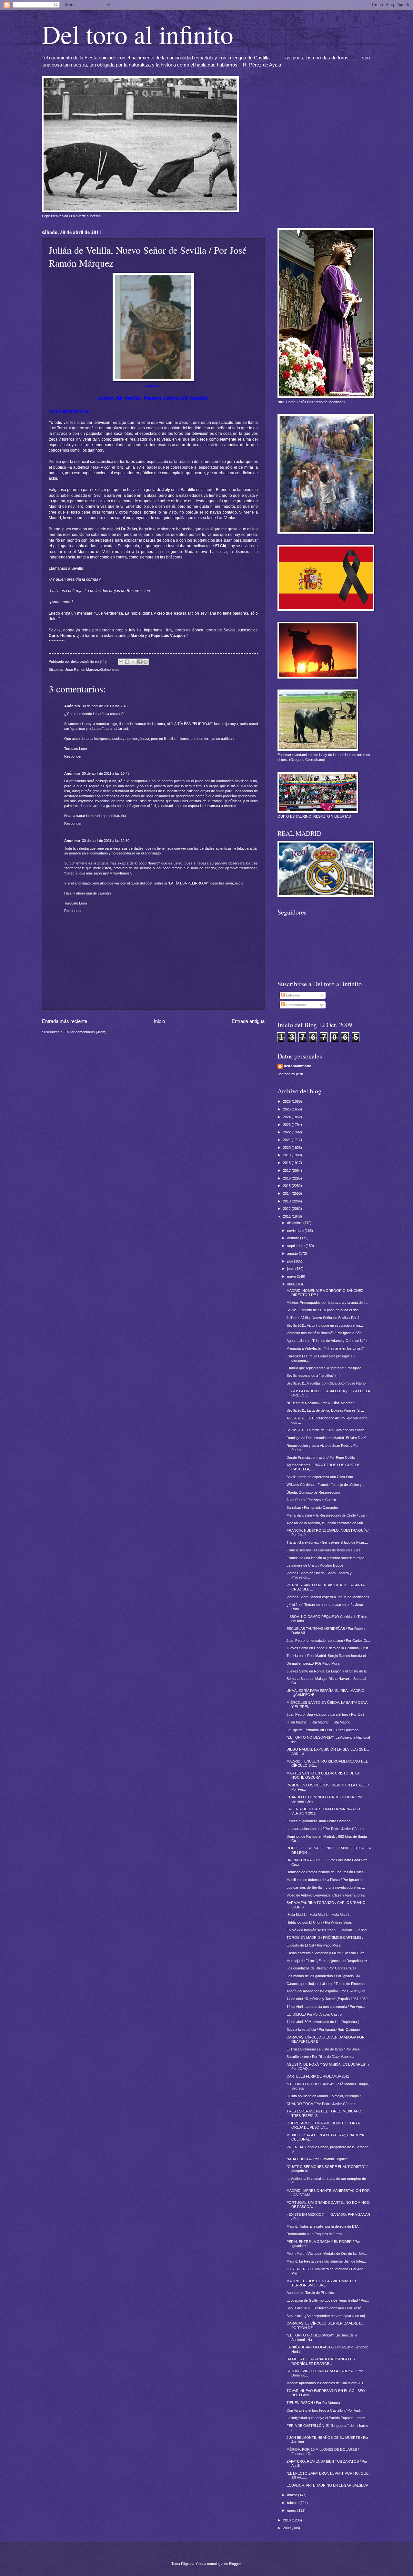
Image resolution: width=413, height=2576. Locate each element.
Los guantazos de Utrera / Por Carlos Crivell (321, 1968)
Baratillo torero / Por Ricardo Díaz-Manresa (320, 2057)
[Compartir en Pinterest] (146, 662)
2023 (287, 1125)
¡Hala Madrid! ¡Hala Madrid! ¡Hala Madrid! (319, 1722)
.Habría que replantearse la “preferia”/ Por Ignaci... (326, 1368)
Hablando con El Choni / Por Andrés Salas (319, 1922)
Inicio (159, 1021)
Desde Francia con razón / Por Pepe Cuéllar (321, 1457)
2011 (287, 1216)
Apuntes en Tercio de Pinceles (310, 2293)
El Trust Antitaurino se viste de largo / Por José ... (325, 2049)
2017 (287, 1170)
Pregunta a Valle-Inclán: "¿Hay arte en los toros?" (325, 1348)
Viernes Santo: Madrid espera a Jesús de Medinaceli (328, 1597)
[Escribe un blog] (127, 662)
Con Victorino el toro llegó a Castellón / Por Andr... (325, 2410)
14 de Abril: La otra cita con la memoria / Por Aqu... (326, 2007)
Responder (73, 756)
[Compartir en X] (133, 662)
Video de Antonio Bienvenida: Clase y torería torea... (327, 1895)
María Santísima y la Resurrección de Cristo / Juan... (328, 1515)
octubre (294, 1238)
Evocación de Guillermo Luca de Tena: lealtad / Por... (328, 2300)
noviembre (296, 1231)
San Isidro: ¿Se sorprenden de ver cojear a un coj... (327, 2316)
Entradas (292, 995)
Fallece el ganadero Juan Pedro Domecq (318, 1821)
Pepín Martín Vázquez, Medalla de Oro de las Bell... (327, 2254)
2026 (287, 1101)
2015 (287, 1186)
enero (292, 2510)
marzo (293, 2495)
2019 (287, 1155)
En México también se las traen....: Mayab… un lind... (328, 1930)
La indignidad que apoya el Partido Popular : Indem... (327, 2418)
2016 (287, 1178)
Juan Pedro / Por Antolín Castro (311, 1500)
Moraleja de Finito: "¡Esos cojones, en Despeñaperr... (328, 1961)
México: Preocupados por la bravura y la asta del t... (327, 1303)
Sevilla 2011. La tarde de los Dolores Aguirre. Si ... (325, 1410)
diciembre (295, 1223)
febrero (293, 2503)
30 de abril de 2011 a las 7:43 (105, 706)
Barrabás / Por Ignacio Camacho (312, 1508)
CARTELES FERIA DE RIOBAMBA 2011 (318, 2076)
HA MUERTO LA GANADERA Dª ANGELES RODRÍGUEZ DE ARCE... (321, 2361)
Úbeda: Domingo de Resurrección (313, 1492)
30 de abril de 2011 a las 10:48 (106, 773)
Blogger (235, 2564)
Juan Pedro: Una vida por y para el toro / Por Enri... (327, 1714)
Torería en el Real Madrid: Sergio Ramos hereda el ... (328, 1656)
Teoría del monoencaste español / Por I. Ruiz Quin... (327, 1991)
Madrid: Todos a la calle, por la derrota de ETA (322, 2226)
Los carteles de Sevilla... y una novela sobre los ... (326, 1887)
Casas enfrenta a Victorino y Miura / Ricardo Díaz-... (327, 1953)
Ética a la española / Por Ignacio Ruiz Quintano (323, 2029)
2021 (287, 1140)
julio (291, 1261)
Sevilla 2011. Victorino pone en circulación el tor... (325, 1325)
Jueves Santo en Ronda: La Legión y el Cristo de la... (328, 1671)
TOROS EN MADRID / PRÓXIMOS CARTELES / (325, 1937)
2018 (287, 1163)
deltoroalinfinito (298, 1066)
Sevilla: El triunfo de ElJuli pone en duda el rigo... (324, 1310)
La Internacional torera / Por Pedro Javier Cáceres (326, 1829)
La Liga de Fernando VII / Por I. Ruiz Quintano (322, 1730)
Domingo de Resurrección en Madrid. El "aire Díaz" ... (328, 1438)
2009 (287, 2528)
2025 (287, 1109)
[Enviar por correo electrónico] (121, 662)
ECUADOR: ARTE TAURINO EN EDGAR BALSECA (327, 2485)
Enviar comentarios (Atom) (86, 1032)
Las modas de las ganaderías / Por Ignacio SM (323, 1976)
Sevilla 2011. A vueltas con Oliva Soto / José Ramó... (327, 1383)
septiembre (296, 1246)
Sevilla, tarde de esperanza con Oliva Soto (320, 1477)
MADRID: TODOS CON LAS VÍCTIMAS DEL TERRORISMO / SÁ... (322, 2283)
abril (291, 1284)
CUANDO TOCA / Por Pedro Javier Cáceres (322, 2104)
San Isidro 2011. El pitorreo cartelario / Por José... (325, 2308)
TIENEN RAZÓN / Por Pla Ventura (313, 2403)
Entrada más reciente (65, 1021)
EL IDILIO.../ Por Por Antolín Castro (314, 2014)
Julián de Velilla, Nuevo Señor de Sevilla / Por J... (324, 1318)
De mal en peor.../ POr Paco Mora (313, 1663)
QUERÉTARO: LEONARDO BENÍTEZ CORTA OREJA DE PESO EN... (323, 2125)
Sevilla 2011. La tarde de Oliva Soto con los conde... (327, 1430)
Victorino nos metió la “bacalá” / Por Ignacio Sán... (325, 1333)
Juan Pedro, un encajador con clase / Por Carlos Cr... (328, 1641)
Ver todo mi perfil (290, 1074)
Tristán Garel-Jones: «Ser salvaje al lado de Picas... (327, 1542)
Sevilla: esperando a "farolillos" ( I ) (314, 1375)
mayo (292, 1276)
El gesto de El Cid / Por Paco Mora (313, 1945)
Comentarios (295, 1005)
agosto (293, 1253)
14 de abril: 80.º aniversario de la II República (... (324, 2022)
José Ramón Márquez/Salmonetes (92, 670)
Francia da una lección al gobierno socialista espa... (327, 1558)
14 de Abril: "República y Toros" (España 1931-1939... (328, 1999)
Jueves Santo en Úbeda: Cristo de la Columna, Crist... (329, 1648)
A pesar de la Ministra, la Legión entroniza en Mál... (326, 1523)
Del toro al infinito (138, 34)
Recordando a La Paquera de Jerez (315, 2234)
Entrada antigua (248, 1021)
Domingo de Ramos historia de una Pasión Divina (325, 1872)
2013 (287, 1201)
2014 (287, 1193)
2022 (287, 1132)
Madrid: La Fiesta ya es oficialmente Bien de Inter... (326, 2261)
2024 (287, 1117)
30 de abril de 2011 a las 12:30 (106, 841)
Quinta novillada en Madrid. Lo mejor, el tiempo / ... (326, 2096)
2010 (287, 2520)
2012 (287, 1209)
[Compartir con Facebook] (139, 662)
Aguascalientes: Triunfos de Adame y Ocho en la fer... (328, 1341)
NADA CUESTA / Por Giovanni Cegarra (317, 2159)
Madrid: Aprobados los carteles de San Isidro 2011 (326, 2383)
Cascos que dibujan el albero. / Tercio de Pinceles (325, 1984)
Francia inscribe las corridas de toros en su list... (325, 1550)
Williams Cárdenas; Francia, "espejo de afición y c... (327, 1485)
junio (291, 1269)
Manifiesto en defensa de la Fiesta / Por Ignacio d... (326, 1880)
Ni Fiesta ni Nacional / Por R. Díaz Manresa (321, 1403)
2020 (287, 1148)
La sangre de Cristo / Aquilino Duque (315, 1565)
